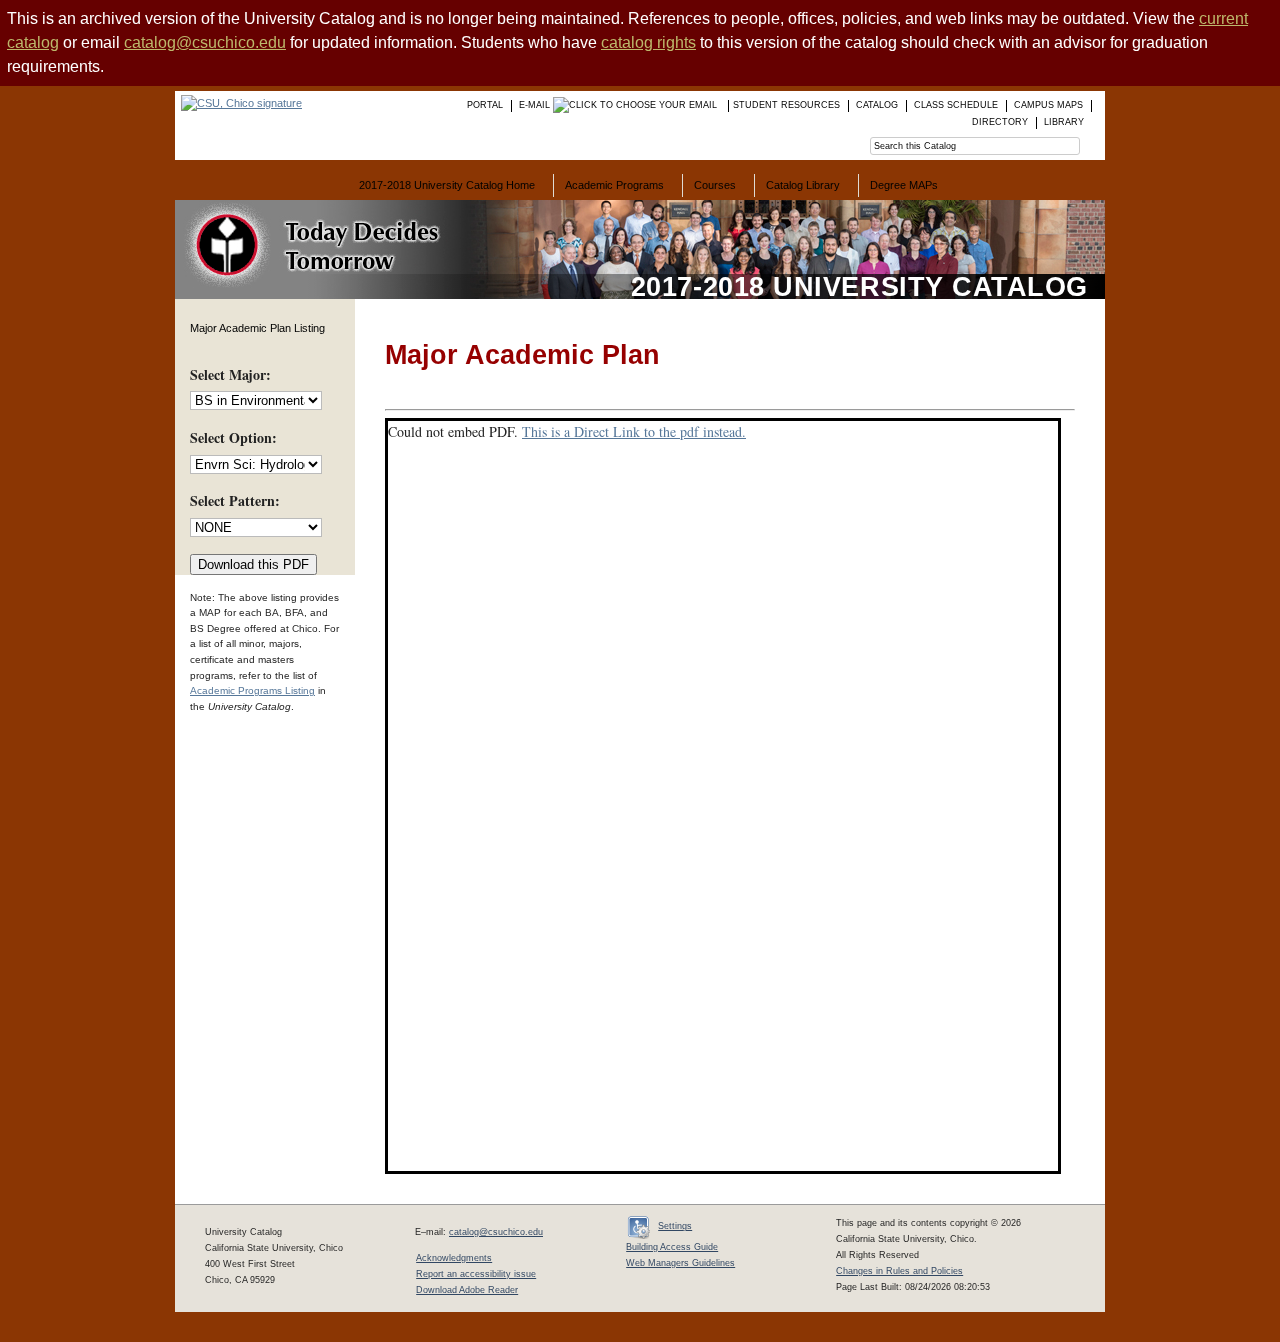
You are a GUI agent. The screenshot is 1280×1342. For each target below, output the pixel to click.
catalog (877, 105)
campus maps (1048, 105)
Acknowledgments (454, 1258)
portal (485, 105)
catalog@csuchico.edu (205, 42)
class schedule (956, 105)
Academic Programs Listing (252, 690)
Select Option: (233, 437)
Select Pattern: (235, 500)
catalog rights (648, 42)
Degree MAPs (904, 185)
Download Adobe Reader (467, 1290)
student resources (786, 105)
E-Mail (536, 105)
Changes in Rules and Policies (899, 1271)
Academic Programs (614, 185)
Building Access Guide (672, 1247)
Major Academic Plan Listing (257, 328)
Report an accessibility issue (476, 1274)
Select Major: (230, 374)
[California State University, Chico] (238, 103)
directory (1000, 122)
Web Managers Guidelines (680, 1263)
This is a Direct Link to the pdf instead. (634, 431)
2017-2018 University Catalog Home (447, 185)
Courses (715, 185)
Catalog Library (803, 185)
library (1064, 122)
